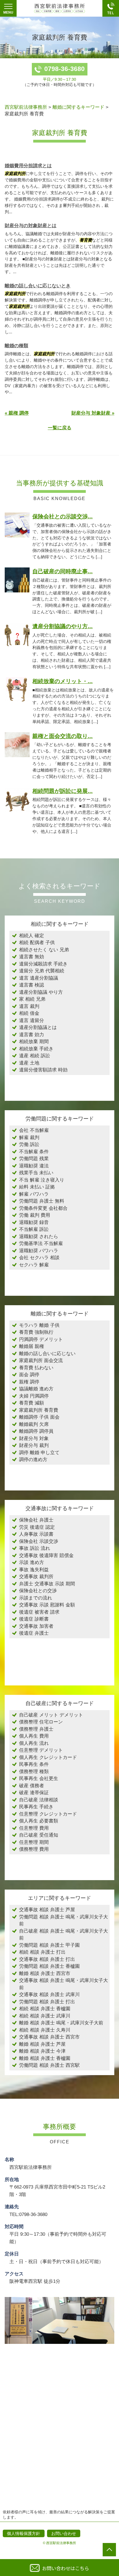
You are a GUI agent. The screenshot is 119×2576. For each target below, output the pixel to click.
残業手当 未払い (36, 1173)
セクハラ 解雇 (34, 1265)
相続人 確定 (32, 936)
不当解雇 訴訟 (34, 1229)
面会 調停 (29, 1375)
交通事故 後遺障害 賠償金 (46, 1556)
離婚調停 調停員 (36, 1431)
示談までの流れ (36, 1598)
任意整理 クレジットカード (48, 1814)
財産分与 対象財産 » (93, 413)
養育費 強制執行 (36, 1332)
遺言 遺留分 (32, 1020)
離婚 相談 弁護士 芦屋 (42, 2044)
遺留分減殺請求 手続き (43, 964)
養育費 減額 (32, 1403)
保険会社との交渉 (38, 1591)
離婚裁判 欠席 (34, 1424)
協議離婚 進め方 (36, 1389)
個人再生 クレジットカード (48, 1757)
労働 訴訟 (29, 1144)
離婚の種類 (16, 346)
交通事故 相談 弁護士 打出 (47, 1959)
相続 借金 (29, 1013)
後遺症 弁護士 (34, 1633)
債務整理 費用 (34, 1849)
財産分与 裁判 (34, 1445)
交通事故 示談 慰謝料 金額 (47, 1605)
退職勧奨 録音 (34, 1222)
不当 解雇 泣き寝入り (42, 1180)
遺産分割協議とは (38, 1027)
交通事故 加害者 (36, 1626)
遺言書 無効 (32, 957)
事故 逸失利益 (34, 1570)
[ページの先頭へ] (109, 2550)
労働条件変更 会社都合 (43, 1208)
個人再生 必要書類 (39, 1821)
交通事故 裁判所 (36, 1577)
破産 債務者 (32, 1786)
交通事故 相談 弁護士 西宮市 (49, 2037)
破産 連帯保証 (34, 1793)
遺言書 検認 (32, 985)
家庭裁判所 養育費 (39, 1410)
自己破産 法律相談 (39, 1800)
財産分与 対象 (34, 1438)
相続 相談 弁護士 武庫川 (45, 2016)
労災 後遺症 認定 (37, 1527)
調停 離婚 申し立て (39, 1453)
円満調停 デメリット (41, 1339)
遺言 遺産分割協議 (39, 978)
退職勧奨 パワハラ (39, 1251)
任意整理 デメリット (41, 1750)
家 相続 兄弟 (32, 999)
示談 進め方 (32, 1562)
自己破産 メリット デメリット (51, 1715)
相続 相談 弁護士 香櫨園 (45, 2009)
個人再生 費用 (34, 1736)
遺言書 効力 (32, 1035)
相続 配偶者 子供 (37, 943)
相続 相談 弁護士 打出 (42, 1952)
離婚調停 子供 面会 (39, 1417)
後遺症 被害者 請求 (39, 1612)
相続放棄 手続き (36, 1049)
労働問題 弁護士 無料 (42, 1201)
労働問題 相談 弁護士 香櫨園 (49, 1966)
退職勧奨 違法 (34, 1166)
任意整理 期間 (34, 1842)
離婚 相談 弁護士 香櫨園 (45, 2058)
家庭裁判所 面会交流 (41, 1361)
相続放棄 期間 (34, 1042)
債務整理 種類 (34, 1772)
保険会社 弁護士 (36, 1520)
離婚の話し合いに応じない (47, 1354)
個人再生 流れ (34, 1743)
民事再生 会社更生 (39, 1778)
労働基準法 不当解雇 (41, 1243)
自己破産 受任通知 (39, 1835)
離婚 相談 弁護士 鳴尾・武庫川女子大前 (61, 2023)
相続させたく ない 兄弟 (44, 950)
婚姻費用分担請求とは (28, 166)
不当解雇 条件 (34, 1152)
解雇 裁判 (29, 1138)
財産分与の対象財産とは (31, 226)
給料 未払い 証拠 (37, 1187)
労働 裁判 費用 (35, 1215)
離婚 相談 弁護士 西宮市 (45, 1973)
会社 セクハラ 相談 (39, 1258)
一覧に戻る (60, 428)
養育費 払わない (36, 1368)
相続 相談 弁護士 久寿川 (45, 2030)
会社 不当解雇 (34, 1130)
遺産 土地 (29, 1063)
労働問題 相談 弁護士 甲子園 (49, 1945)
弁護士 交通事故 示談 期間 (47, 1584)
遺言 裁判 (29, 1006)
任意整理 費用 (34, 1828)
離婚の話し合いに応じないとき (38, 286)
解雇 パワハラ (34, 1194)
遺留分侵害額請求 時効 (43, 1070)
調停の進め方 (33, 1460)
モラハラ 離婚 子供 (39, 1325)
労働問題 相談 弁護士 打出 (47, 2002)
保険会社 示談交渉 (39, 1541)
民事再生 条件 (34, 1764)
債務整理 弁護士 (36, 1729)
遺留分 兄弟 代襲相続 (42, 971)
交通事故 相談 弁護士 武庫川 (49, 1995)
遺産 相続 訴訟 (35, 1056)
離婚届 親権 (32, 1346)
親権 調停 (29, 1382)
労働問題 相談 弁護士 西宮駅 (49, 2065)
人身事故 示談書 (36, 1534)
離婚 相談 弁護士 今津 (42, 2051)
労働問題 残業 (34, 1159)
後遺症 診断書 (34, 1619)
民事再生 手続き (36, 1807)
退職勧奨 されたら (39, 1237)
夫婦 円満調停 (34, 1396)
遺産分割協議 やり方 (41, 992)
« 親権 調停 (17, 413)
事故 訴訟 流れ (35, 1548)
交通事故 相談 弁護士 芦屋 (47, 1910)
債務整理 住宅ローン (41, 1722)
